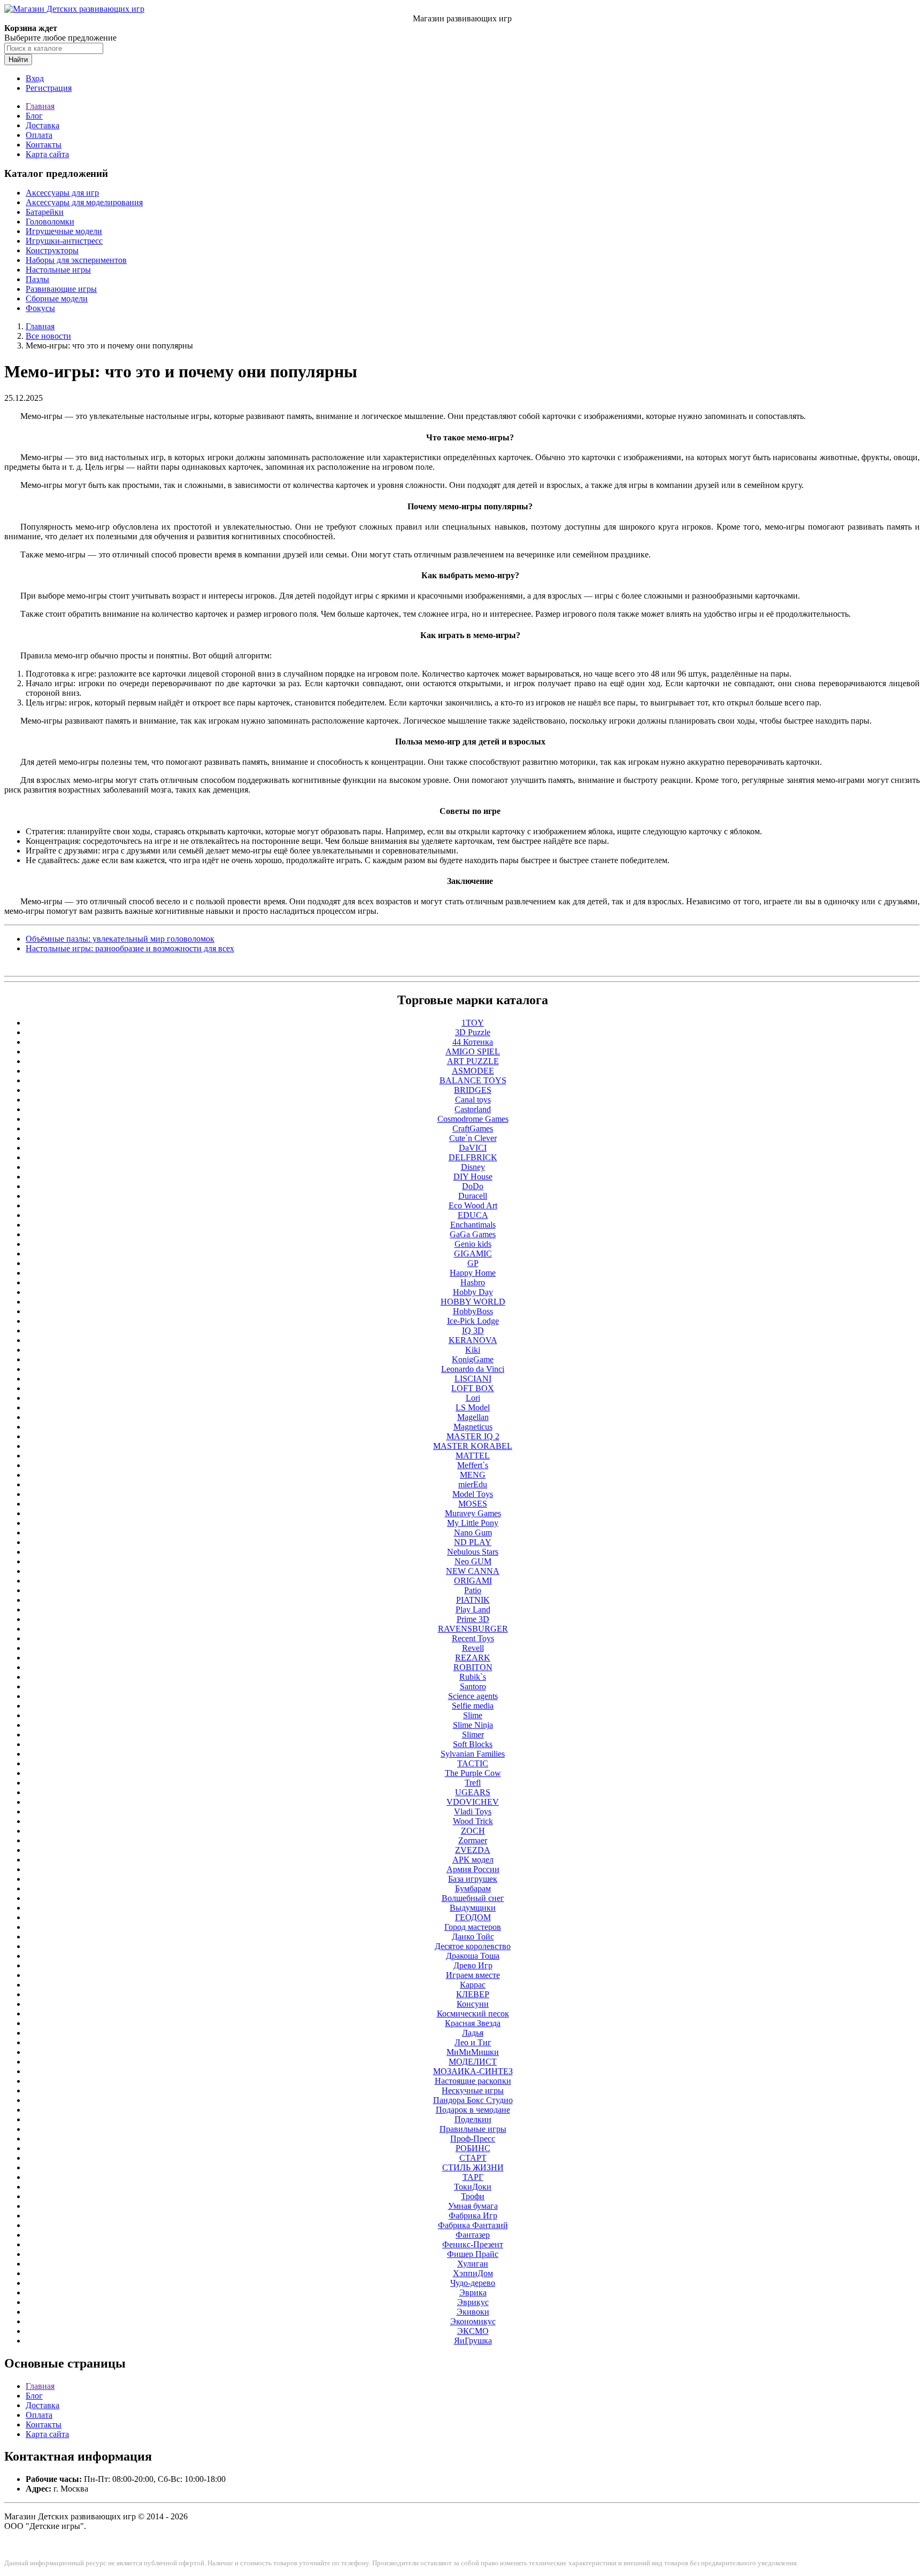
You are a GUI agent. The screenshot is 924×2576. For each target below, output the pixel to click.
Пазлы (37, 279)
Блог (34, 116)
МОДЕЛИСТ (473, 2062)
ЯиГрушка (473, 2341)
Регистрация (49, 88)
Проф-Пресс (473, 2139)
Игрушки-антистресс (64, 241)
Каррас (473, 1985)
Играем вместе (473, 1975)
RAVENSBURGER (473, 1629)
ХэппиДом (473, 2273)
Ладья (473, 2033)
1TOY (473, 1023)
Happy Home (473, 1273)
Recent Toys (473, 1638)
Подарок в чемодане (473, 2110)
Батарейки (45, 212)
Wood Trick (473, 1821)
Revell (473, 1648)
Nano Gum (473, 1533)
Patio (473, 1590)
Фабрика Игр (473, 2216)
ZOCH (473, 1831)
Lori (473, 1398)
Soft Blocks (473, 1744)
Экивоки (473, 2312)
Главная (40, 106)
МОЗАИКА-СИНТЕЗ (473, 2071)
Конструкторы (52, 250)
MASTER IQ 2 (473, 1436)
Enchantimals (473, 1225)
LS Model (473, 1407)
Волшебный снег (473, 1898)
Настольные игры (58, 270)
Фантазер (473, 2235)
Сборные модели (57, 298)
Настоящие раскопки (473, 2081)
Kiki (473, 1350)
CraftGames (473, 1128)
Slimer (473, 1735)
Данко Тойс (473, 1937)
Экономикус (473, 2321)
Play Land (473, 1609)
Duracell (473, 1196)
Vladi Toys (473, 1811)
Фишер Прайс (473, 2254)
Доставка (43, 125)
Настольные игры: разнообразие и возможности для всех (130, 948)
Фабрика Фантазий (473, 2225)
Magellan (473, 1417)
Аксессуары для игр (62, 193)
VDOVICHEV (473, 1802)
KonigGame (473, 1359)
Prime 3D (473, 1619)
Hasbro (473, 1282)
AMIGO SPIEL (473, 1052)
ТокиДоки (473, 2187)
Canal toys (473, 1100)
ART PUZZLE (473, 1061)
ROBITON (473, 1667)
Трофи (473, 2196)
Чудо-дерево (473, 2283)
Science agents (473, 1696)
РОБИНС (473, 2148)
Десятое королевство (473, 1946)
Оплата (39, 135)
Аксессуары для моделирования (84, 202)
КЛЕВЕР (473, 1994)
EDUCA (473, 1215)
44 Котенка (473, 1042)
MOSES (473, 1504)
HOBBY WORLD (473, 1302)
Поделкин (473, 2119)
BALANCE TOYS (473, 1080)
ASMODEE (473, 1071)
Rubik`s (473, 1677)
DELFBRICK (473, 1157)
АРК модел (473, 1860)
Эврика (473, 2292)
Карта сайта (47, 154)
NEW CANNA (473, 1571)
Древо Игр (473, 1965)
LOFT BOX (473, 1388)
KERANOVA (473, 1340)
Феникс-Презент (473, 2244)
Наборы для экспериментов (76, 260)
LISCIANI (473, 1379)
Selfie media (473, 1706)
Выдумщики (473, 1908)
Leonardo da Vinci (473, 1369)
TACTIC (473, 1763)
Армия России (473, 1869)
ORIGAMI (473, 1581)
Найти (18, 60)
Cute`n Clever (473, 1138)
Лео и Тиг (473, 2042)
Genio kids (473, 1244)
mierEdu (473, 1484)
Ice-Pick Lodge (473, 1321)
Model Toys (473, 1494)
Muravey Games (473, 1513)
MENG (473, 1475)
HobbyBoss (473, 1311)
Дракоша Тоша (473, 1956)
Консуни (473, 2004)
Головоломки (50, 222)
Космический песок (473, 2014)
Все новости (48, 336)
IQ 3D (473, 1330)
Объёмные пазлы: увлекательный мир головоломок (120, 939)
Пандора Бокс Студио (473, 2100)
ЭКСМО (473, 2331)
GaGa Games (473, 1234)
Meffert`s (473, 1465)
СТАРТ (473, 2158)
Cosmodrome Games (473, 1119)
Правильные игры (473, 2129)
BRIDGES (473, 1090)
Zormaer (473, 1840)
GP (473, 1263)
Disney (473, 1167)
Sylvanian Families (473, 1754)
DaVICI (473, 1148)
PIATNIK (473, 1600)
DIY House (473, 1177)
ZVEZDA (473, 1850)
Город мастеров (473, 1927)
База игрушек (473, 1879)
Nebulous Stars (473, 1552)
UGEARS (473, 1792)
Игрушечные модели (64, 231)
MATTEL (473, 1456)
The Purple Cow (473, 1773)
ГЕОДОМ (473, 1917)
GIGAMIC (473, 1254)
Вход (35, 78)
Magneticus (473, 1427)
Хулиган (473, 2264)
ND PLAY (473, 1542)
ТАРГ (473, 2177)
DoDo (473, 1186)
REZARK (473, 1658)
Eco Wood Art (473, 1205)
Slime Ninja (473, 1725)
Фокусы (40, 308)
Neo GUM (473, 1561)
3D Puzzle (473, 1032)
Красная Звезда (473, 2023)
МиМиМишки (473, 2052)
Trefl (473, 1783)
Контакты (44, 145)
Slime (473, 1715)
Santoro (473, 1686)
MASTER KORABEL (473, 1446)
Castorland (473, 1109)
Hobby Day (473, 1292)
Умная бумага (473, 2206)
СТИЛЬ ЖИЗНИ (473, 2167)
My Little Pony (473, 1523)
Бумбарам (473, 1888)
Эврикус (473, 2302)
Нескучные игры (473, 2090)
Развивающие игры (61, 289)
